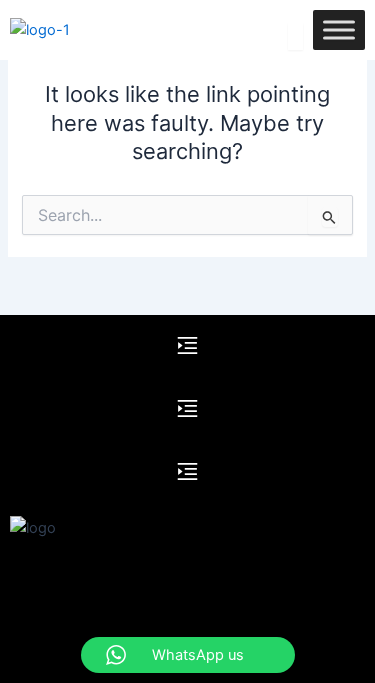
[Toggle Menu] (339, 29)
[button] (187, 346)
